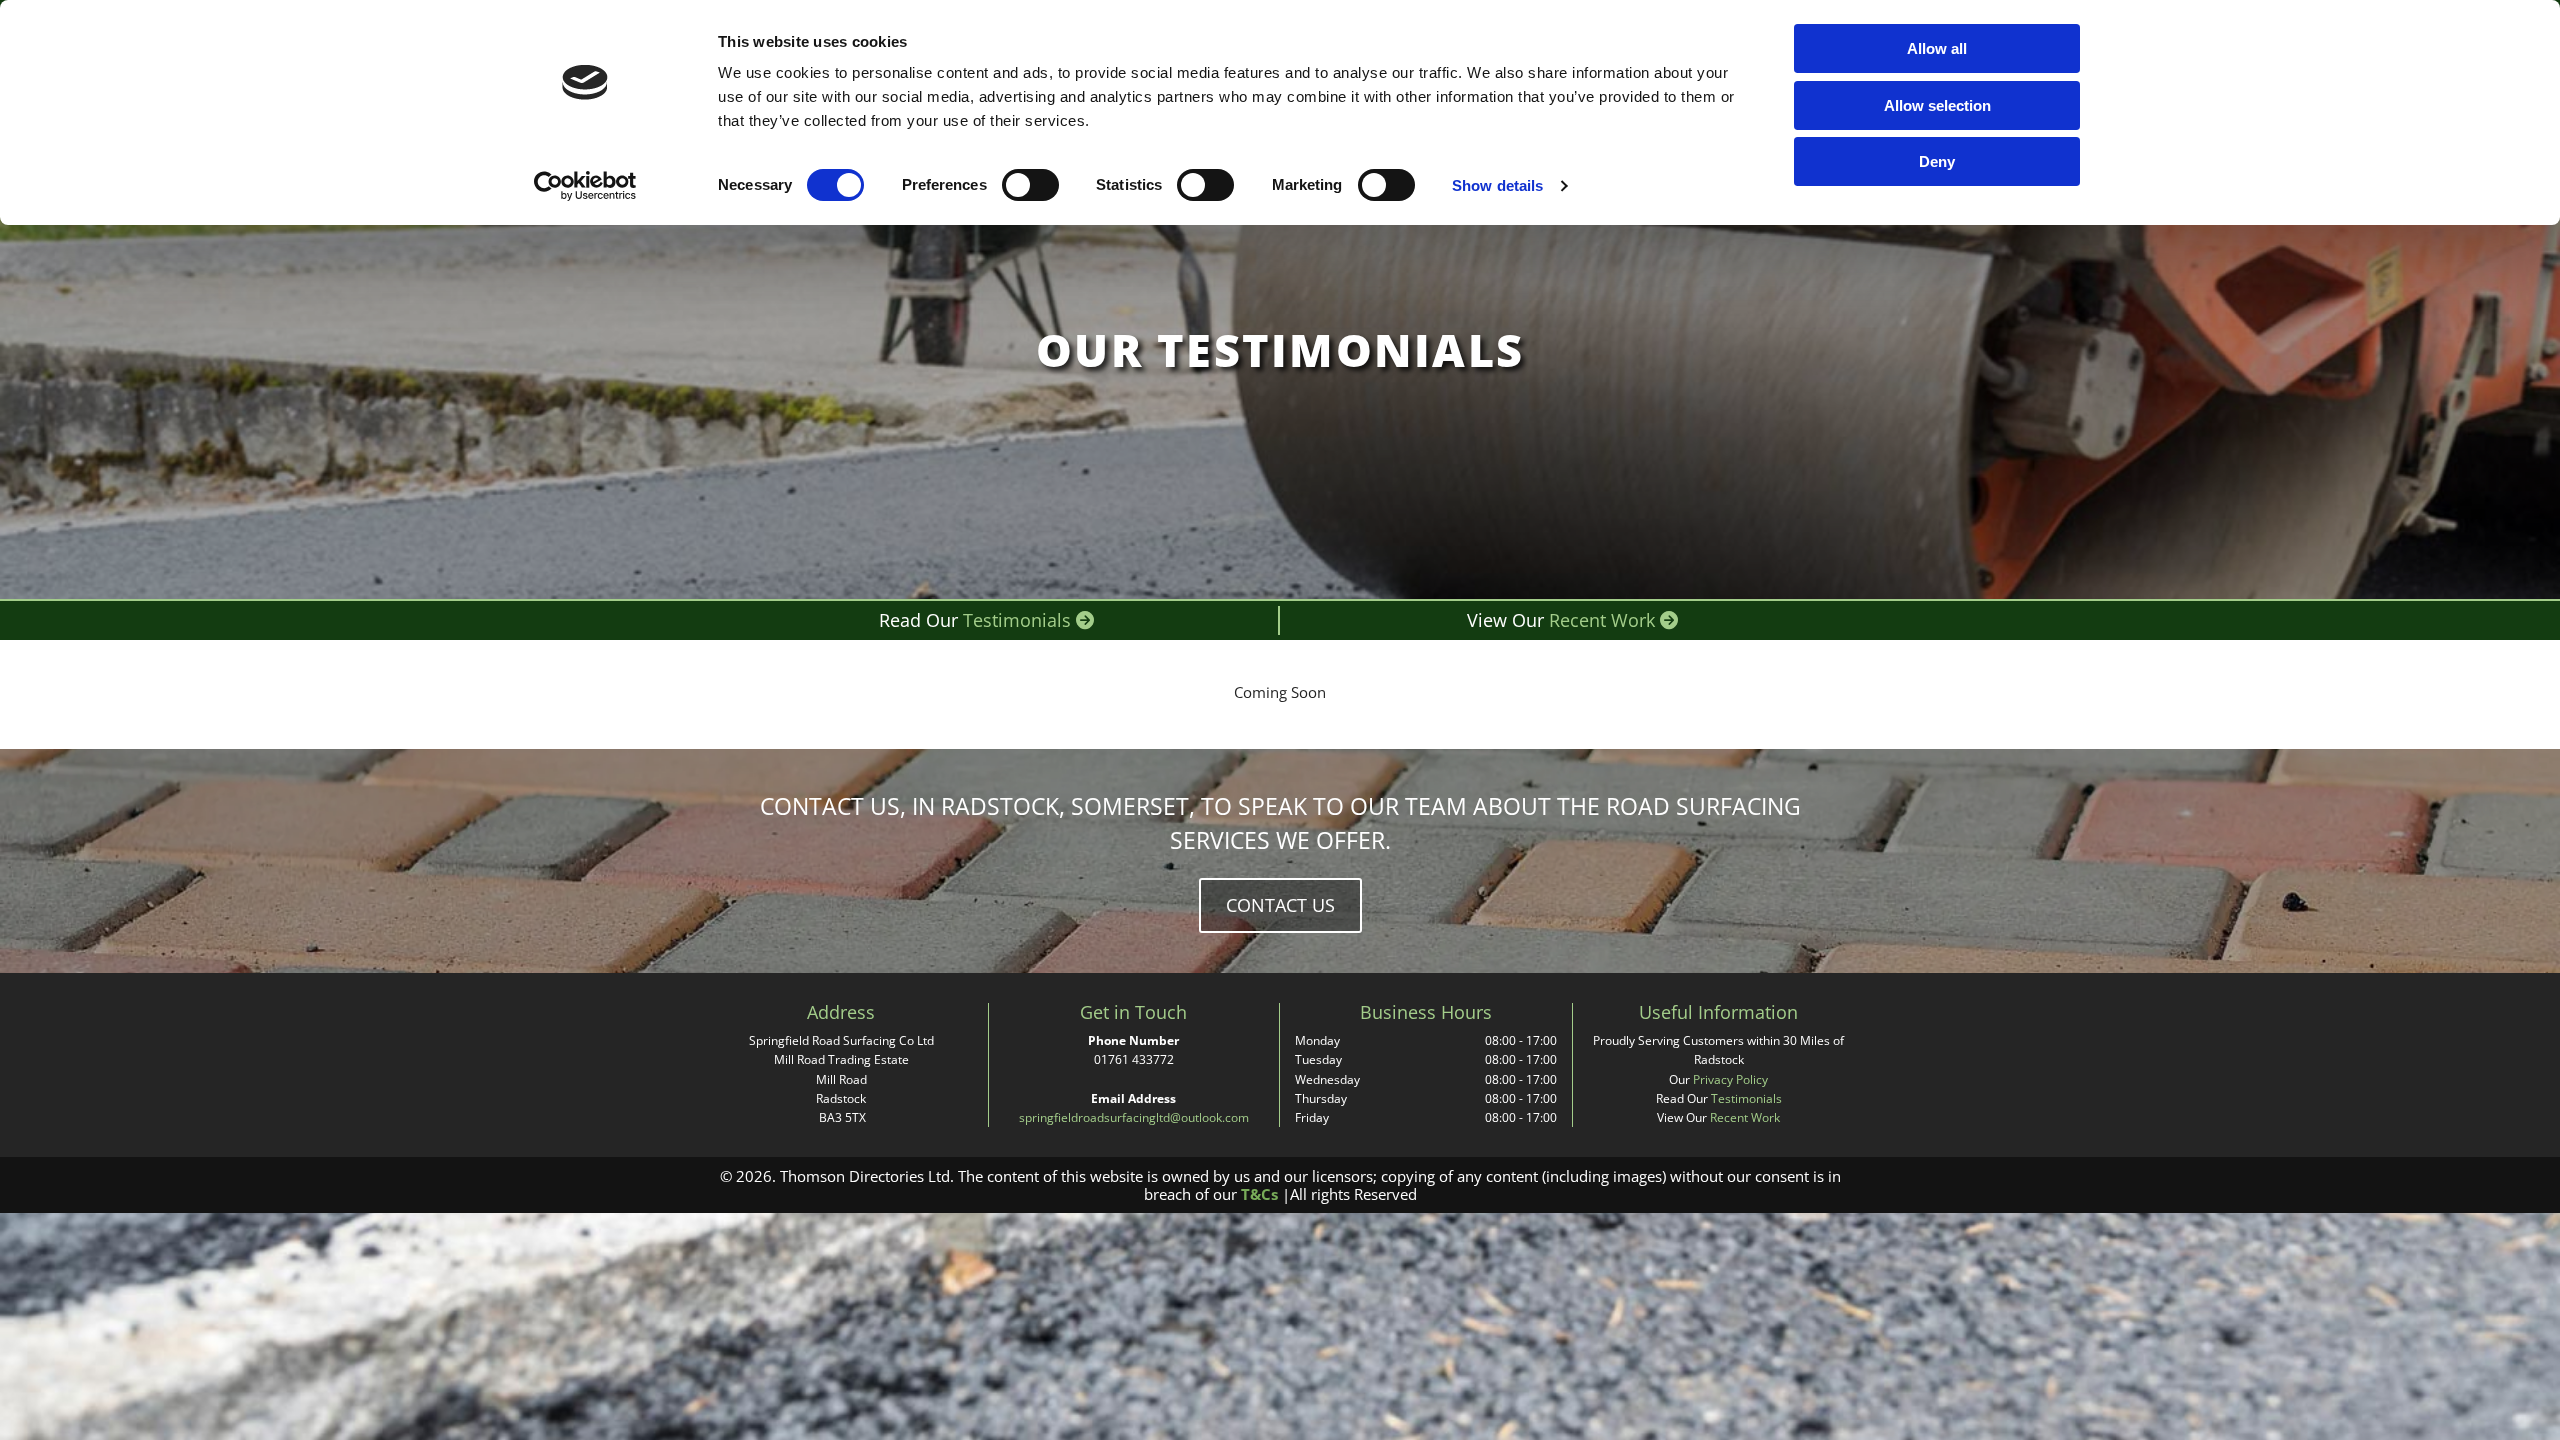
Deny (1937, 161)
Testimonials (1028, 620)
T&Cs (1259, 1194)
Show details (1497, 185)
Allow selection (1937, 105)
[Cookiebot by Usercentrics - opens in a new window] (585, 186)
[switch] (1030, 185)
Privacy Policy (1730, 1079)
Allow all (1937, 48)
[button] (1280, 906)
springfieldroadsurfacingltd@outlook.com (1134, 1117)
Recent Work (1613, 620)
